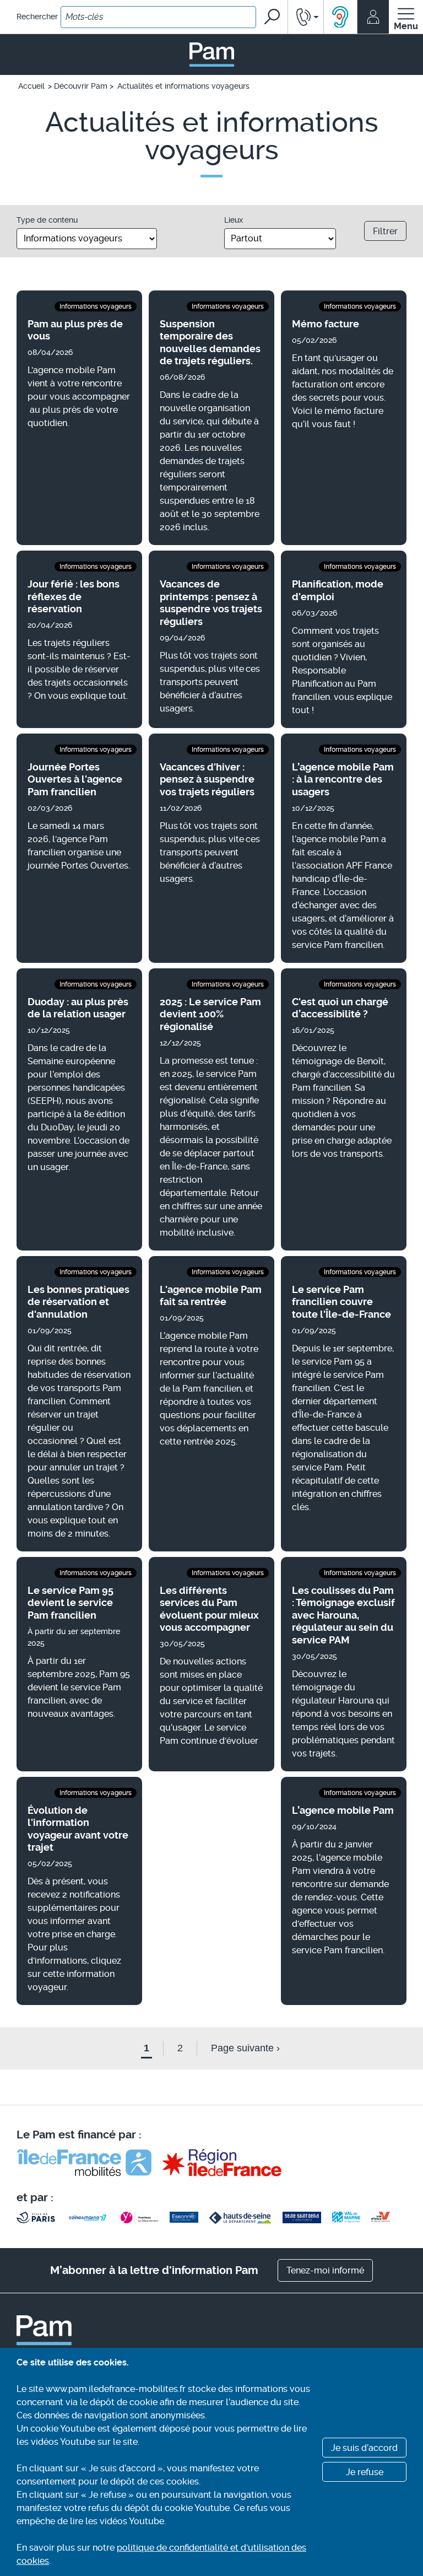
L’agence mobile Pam (343, 1810)
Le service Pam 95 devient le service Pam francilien (70, 1603)
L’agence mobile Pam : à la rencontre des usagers (343, 779)
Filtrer (385, 231)
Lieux (234, 220)
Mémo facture (326, 324)
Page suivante (245, 2048)
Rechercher (37, 17)
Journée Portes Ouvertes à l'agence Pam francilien (75, 779)
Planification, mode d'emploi (338, 590)
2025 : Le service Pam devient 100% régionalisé (210, 1014)
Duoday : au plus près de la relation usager (78, 1008)
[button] (306, 17)
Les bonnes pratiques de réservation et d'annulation (78, 1302)
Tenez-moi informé (325, 2270)
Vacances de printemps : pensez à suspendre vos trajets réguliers (211, 603)
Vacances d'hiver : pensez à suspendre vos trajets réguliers (207, 779)
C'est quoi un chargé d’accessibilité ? (340, 1008)
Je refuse (365, 2472)
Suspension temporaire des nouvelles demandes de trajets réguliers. (210, 343)
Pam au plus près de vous (75, 330)
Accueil (31, 86)
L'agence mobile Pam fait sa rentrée (211, 1296)
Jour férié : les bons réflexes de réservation (74, 596)
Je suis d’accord (364, 2448)
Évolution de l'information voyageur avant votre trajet (78, 1829)
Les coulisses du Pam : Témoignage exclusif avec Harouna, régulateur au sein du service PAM (343, 1615)
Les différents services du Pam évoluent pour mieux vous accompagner (209, 1609)
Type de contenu (47, 220)
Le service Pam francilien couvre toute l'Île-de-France (341, 1302)
